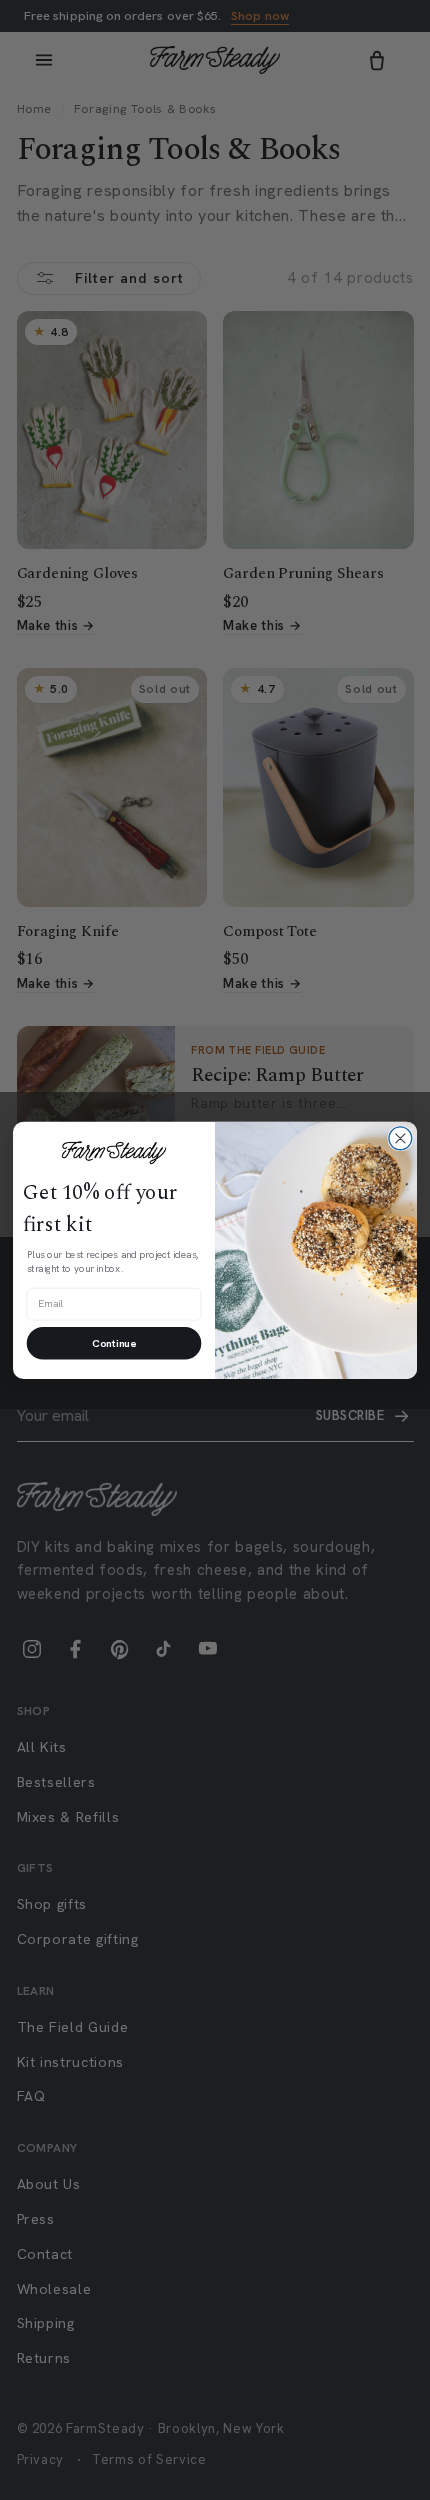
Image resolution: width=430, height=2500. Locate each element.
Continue (114, 1343)
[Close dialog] (400, 1138)
